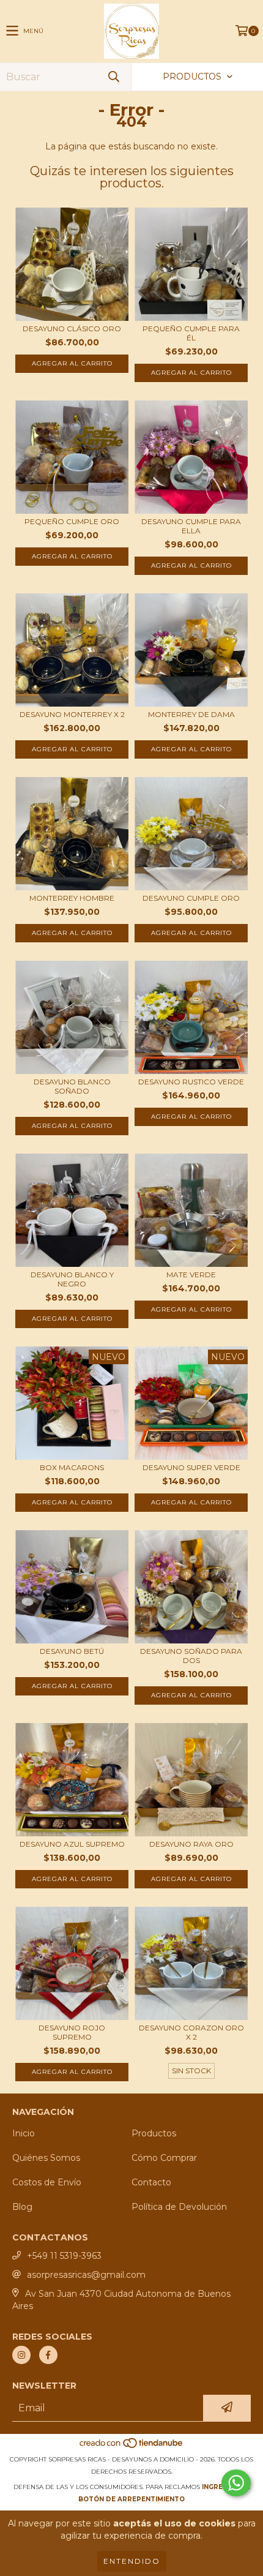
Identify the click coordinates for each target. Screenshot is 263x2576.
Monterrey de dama (191, 714)
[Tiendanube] (132, 2447)
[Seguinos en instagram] (21, 2355)
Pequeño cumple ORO (72, 521)
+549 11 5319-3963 (64, 2256)
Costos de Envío (47, 2182)
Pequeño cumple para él (191, 333)
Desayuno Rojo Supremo (72, 2032)
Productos (154, 2133)
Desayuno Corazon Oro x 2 (191, 2032)
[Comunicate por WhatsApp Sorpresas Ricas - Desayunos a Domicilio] (236, 2483)
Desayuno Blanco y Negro (72, 1279)
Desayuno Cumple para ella (191, 526)
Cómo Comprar (164, 2158)
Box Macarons (72, 1467)
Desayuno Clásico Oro (72, 329)
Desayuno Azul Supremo (72, 1844)
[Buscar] (113, 77)
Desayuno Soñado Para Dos (191, 1656)
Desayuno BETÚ (72, 1651)
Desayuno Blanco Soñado (72, 1086)
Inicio (24, 2133)
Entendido (132, 2561)
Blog (22, 2207)
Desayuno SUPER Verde (191, 1467)
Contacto (151, 2182)
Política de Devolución (179, 2207)
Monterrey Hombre (72, 898)
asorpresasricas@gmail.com (86, 2275)
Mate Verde (191, 1275)
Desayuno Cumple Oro (191, 898)
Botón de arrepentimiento (131, 2499)
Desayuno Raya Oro (191, 1844)
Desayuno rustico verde (191, 1082)
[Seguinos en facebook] (48, 2355)
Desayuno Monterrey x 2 (72, 714)
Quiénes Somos (46, 2158)
